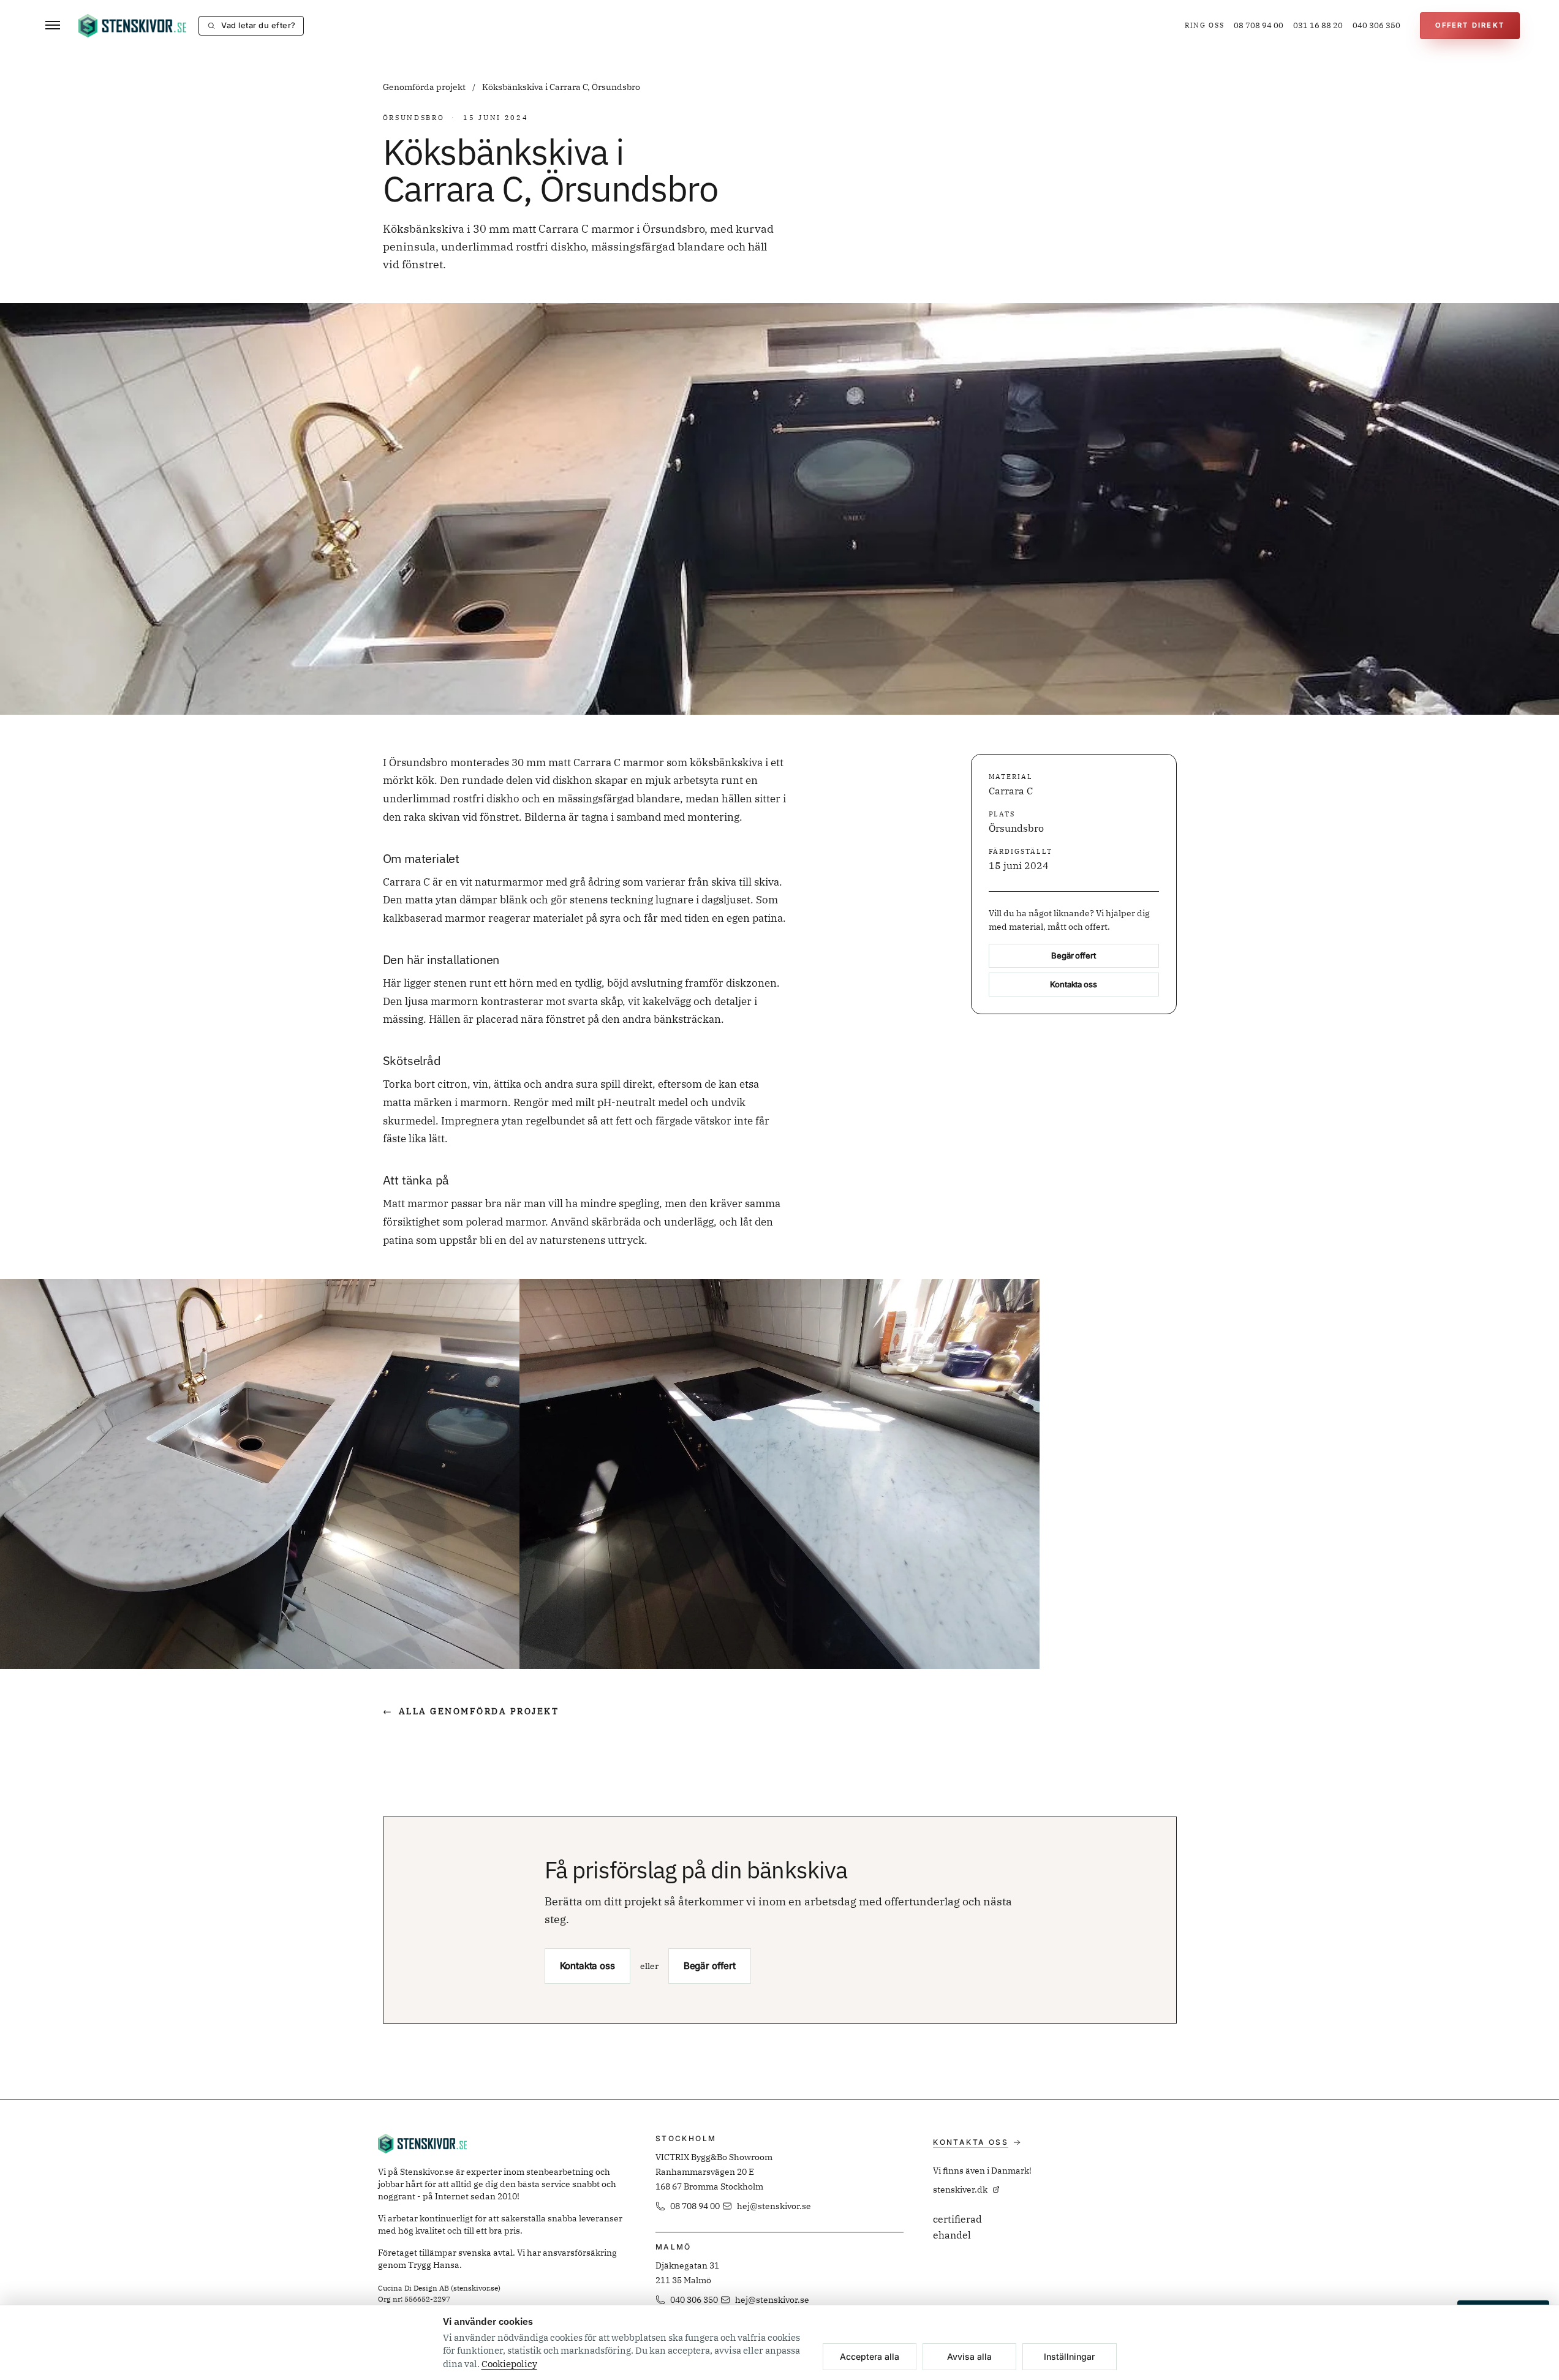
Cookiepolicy (509, 2364)
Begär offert (1073, 955)
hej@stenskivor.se (774, 2206)
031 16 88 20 (1318, 25)
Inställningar (1069, 2356)
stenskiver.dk (960, 2190)
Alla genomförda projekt (471, 1711)
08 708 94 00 (1259, 25)
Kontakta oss (1073, 984)
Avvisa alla (969, 2356)
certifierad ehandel (957, 2227)
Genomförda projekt (425, 87)
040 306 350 (1376, 25)
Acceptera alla (870, 2356)
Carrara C (1011, 791)
